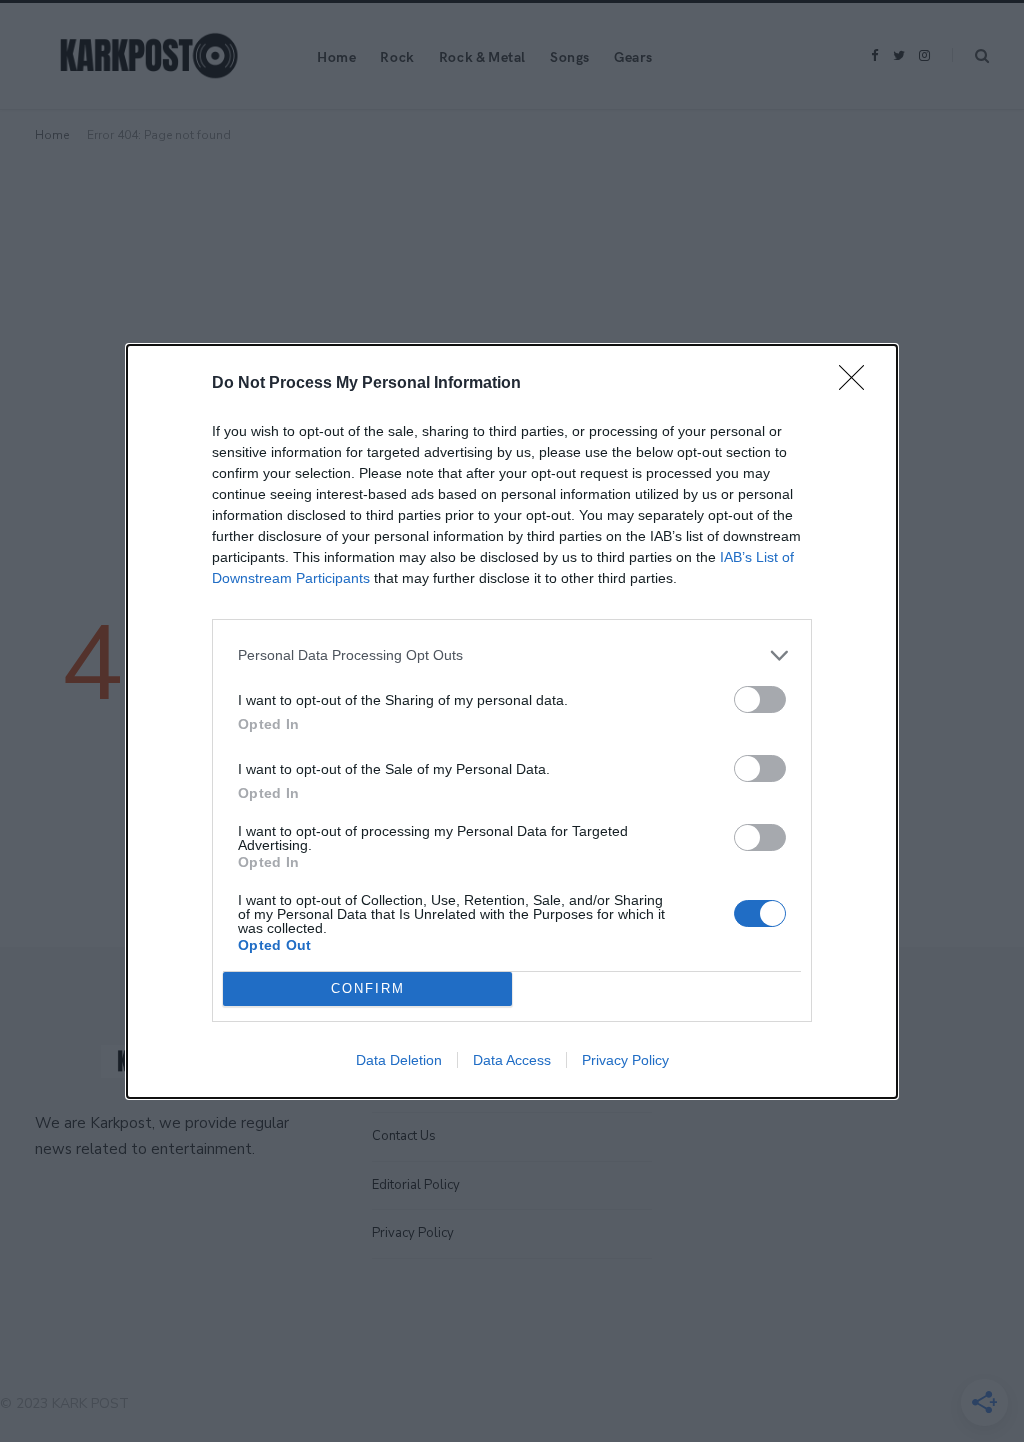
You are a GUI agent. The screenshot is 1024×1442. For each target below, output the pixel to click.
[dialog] (512, 721)
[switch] (760, 699)
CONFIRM (368, 988)
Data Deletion (399, 1060)
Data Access (512, 1060)
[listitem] (512, 655)
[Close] (858, 384)
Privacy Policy (625, 1060)
